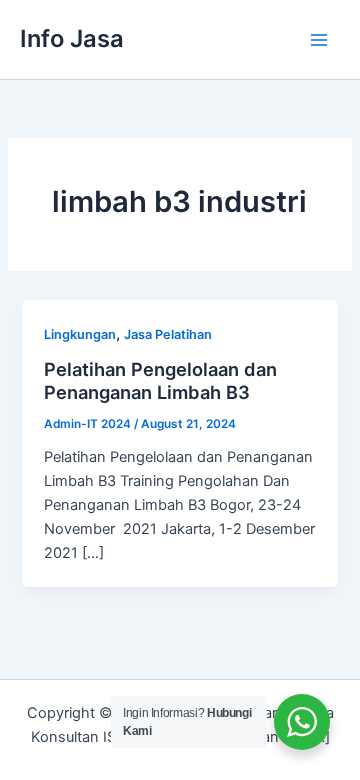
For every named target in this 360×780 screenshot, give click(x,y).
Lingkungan (80, 334)
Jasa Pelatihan (168, 334)
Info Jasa (72, 38)
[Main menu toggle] (319, 40)
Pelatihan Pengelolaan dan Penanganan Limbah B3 (160, 381)
